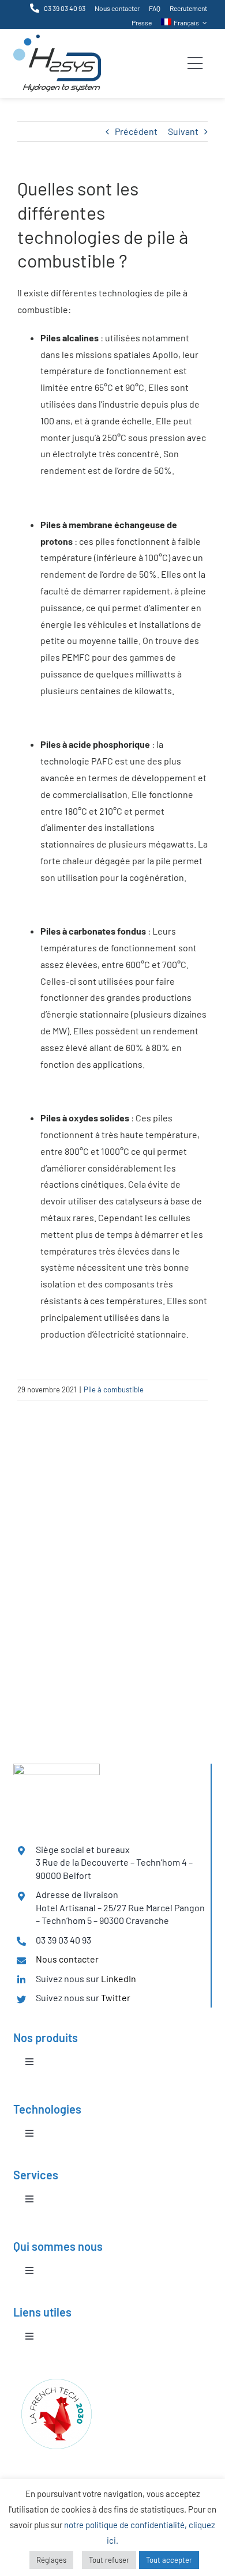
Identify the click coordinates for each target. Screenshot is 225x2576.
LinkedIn (119, 1978)
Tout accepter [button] (169, 2560)
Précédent (136, 131)
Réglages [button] (51, 2560)
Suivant (183, 131)
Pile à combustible (114, 1389)
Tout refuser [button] (109, 2560)
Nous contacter (67, 1959)
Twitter (116, 1997)
